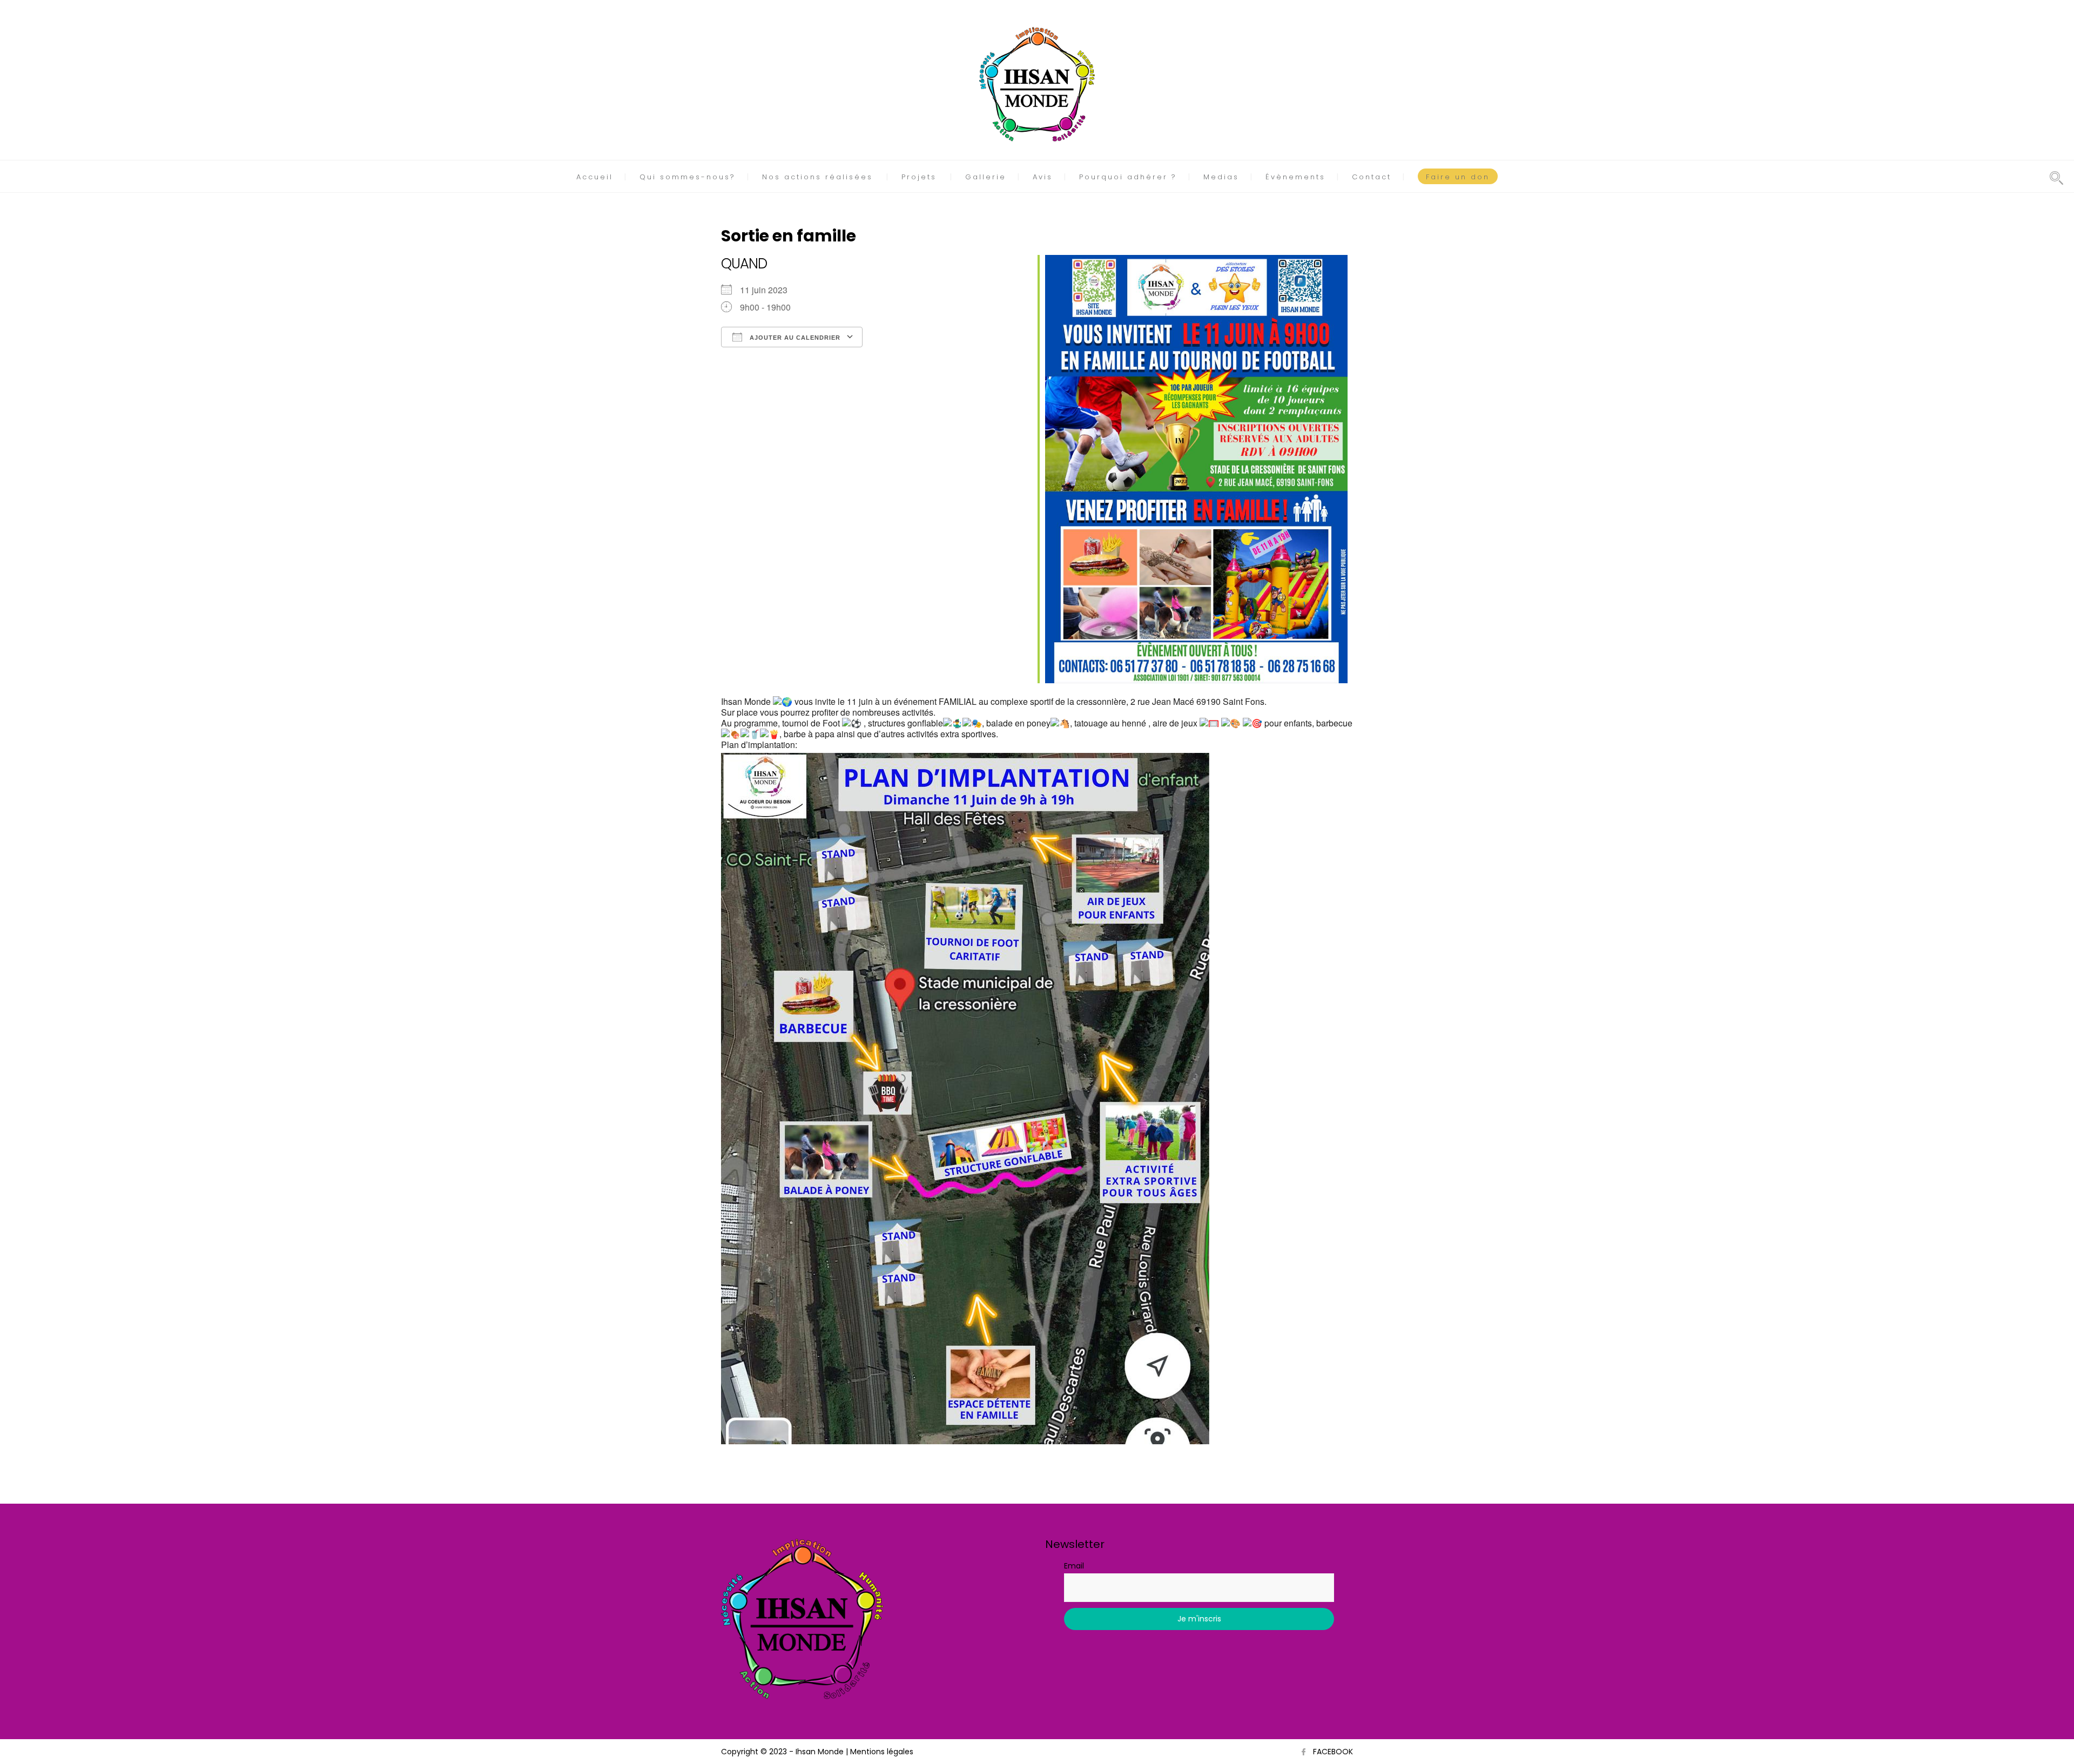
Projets (919, 177)
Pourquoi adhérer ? (1128, 177)
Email (1074, 1566)
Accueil (595, 177)
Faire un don (1458, 177)
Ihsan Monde (820, 1752)
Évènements (1295, 177)
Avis (1043, 177)
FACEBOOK (1333, 1752)
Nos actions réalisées (817, 177)
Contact (1372, 177)
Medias (1221, 177)
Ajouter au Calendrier (794, 338)
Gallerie (986, 177)
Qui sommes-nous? (688, 177)
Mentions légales (882, 1752)
